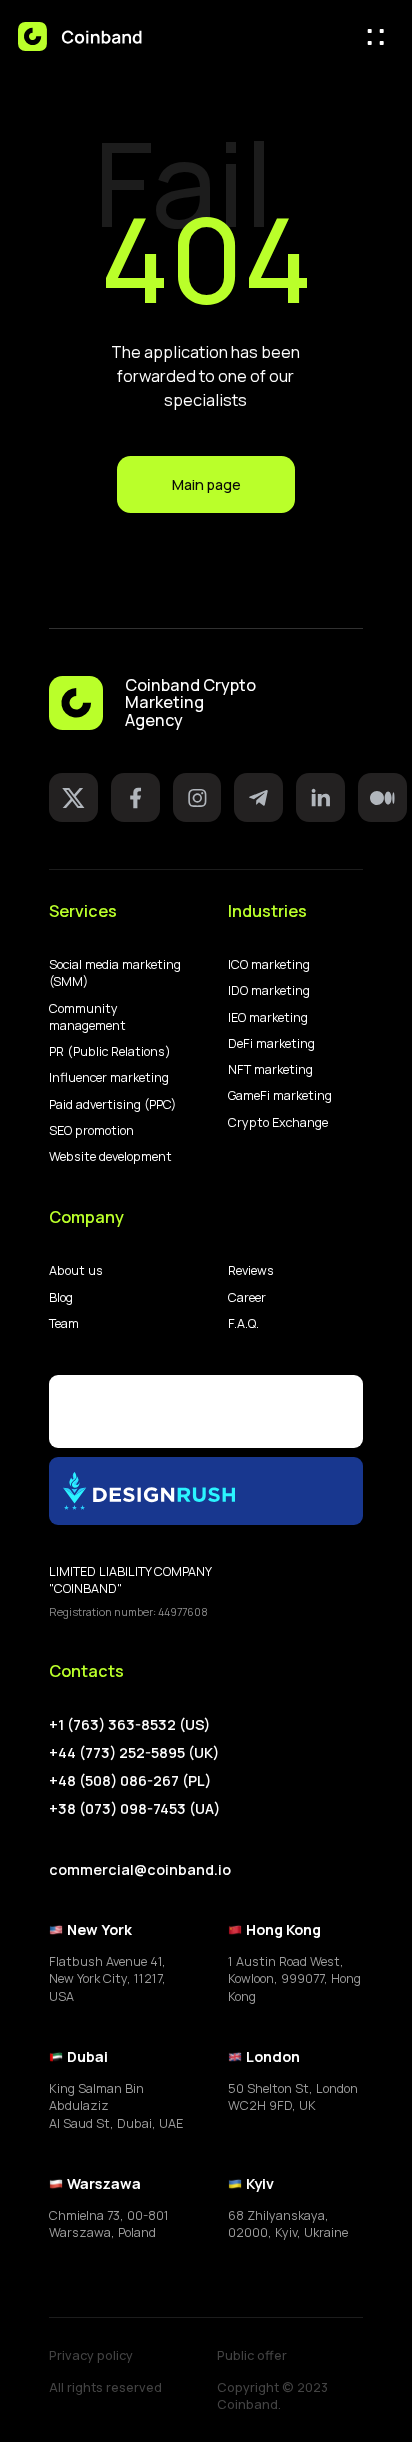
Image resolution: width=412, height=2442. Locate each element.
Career (247, 1297)
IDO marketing (269, 990)
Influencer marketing (109, 1077)
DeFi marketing (271, 1043)
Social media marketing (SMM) (115, 973)
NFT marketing (270, 1069)
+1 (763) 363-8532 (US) (129, 1724)
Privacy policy (91, 2355)
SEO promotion (91, 1130)
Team (64, 1323)
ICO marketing (269, 964)
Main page (206, 484)
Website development (110, 1156)
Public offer (252, 2355)
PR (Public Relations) (110, 1051)
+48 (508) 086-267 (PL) (130, 1780)
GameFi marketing (280, 1095)
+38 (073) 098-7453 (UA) (134, 1808)
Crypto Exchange (278, 1122)
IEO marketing (268, 1017)
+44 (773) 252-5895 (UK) (134, 1752)
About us (76, 1270)
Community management (87, 1017)
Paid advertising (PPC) (112, 1104)
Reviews (251, 1270)
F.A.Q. (243, 1323)
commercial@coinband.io (140, 1869)
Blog (61, 1297)
